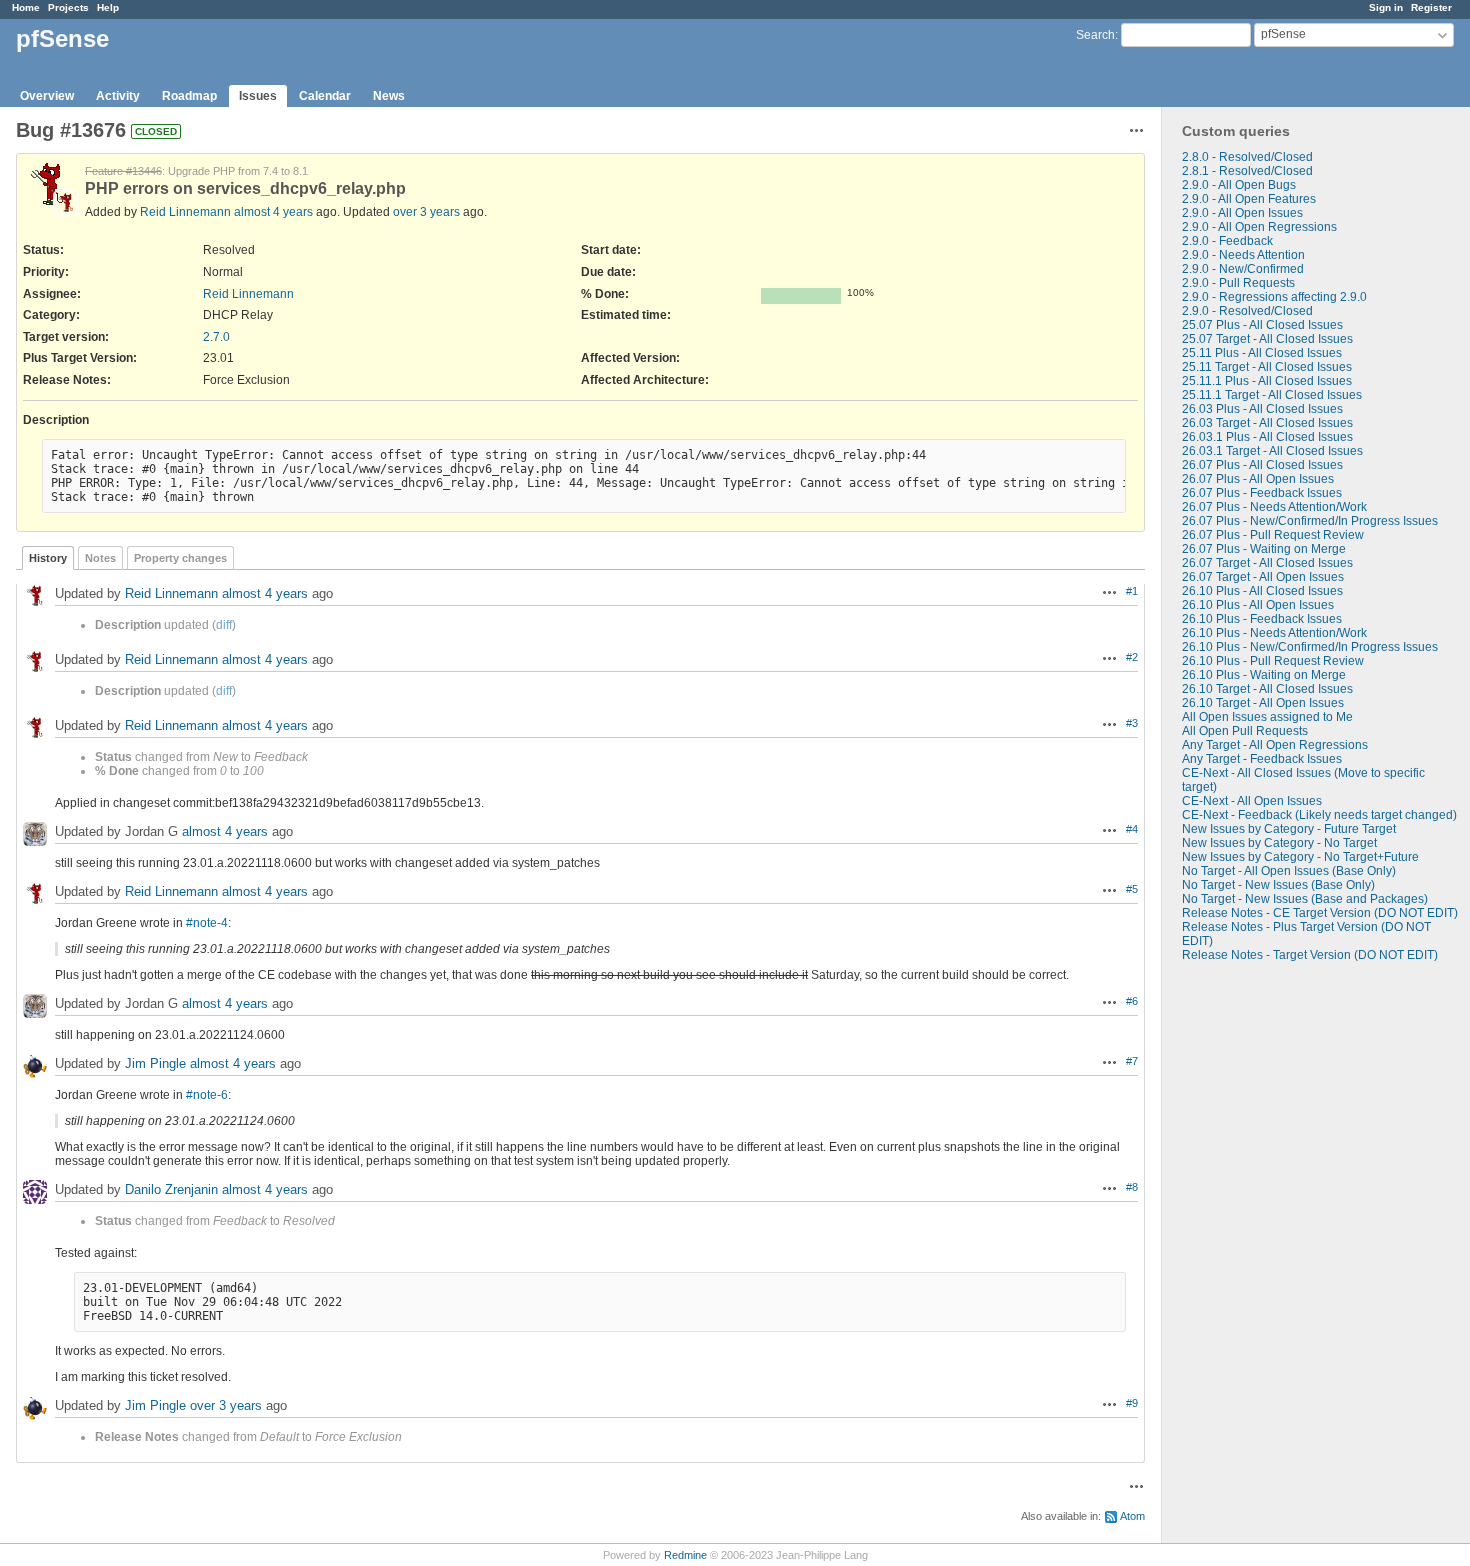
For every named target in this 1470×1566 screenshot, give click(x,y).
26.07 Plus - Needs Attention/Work (1274, 507)
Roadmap (189, 96)
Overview (47, 96)
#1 (1132, 591)
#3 (1132, 723)
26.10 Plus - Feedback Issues (1262, 619)
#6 (1132, 1001)
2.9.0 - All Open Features (1249, 199)
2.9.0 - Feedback (1227, 241)
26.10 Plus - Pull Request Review (1273, 661)
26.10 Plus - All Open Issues (1258, 605)
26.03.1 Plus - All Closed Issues (1267, 437)
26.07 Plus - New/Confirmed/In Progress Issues (1310, 521)
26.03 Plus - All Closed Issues (1262, 409)
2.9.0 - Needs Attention (1243, 255)
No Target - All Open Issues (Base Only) (1289, 871)
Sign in (1386, 7)
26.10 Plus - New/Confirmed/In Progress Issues (1310, 647)
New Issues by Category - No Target (1279, 843)
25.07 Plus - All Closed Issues (1262, 325)
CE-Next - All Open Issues (1252, 801)
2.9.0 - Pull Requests (1238, 283)
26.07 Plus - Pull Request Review (1273, 535)
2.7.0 (216, 337)
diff (224, 625)
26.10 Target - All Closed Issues (1267, 689)
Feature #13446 (123, 171)
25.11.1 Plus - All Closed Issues (1267, 381)
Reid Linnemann (185, 212)
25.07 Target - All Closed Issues (1267, 339)
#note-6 (207, 1095)
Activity (118, 96)
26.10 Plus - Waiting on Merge (1264, 675)
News (389, 96)
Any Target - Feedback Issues (1262, 759)
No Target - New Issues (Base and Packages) (1305, 899)
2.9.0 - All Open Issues (1242, 213)
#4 (1132, 829)
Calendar (325, 96)
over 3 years (426, 212)
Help (108, 7)
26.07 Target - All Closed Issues (1267, 563)
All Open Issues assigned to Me (1267, 717)
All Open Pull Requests (1245, 731)
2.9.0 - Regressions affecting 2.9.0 (1274, 297)
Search (1095, 35)
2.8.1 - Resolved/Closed (1247, 171)
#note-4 (207, 923)
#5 (1132, 889)
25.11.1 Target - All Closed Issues (1272, 395)
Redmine (685, 1555)
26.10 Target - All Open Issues (1263, 703)
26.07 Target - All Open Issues (1263, 577)
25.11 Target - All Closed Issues (1267, 367)
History (48, 558)
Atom (1132, 1516)
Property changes (180, 558)
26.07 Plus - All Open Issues (1258, 479)
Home (26, 7)
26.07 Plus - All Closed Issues (1262, 465)
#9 (1132, 1403)
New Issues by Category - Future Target (1289, 829)
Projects (68, 7)
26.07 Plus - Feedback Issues (1262, 493)
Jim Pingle (155, 1064)
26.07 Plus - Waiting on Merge (1264, 549)
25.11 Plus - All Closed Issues (1262, 353)
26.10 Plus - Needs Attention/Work (1274, 633)
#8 (1132, 1187)
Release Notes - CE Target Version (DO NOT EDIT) (1320, 913)
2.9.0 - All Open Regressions (1259, 227)
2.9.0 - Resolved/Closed (1247, 311)
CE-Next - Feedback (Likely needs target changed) (1319, 815)
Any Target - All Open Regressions (1275, 745)
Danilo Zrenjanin (171, 1190)
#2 (1132, 657)
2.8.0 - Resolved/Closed (1247, 157)
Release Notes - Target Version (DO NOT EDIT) (1310, 955)
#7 (1132, 1061)
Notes (100, 558)
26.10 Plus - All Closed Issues (1262, 591)
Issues (258, 96)
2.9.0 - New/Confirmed (1243, 269)
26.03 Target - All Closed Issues (1267, 423)
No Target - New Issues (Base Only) (1278, 885)
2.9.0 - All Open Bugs (1239, 185)
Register (1431, 7)
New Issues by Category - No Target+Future (1300, 857)
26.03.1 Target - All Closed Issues (1272, 451)
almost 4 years (273, 212)
